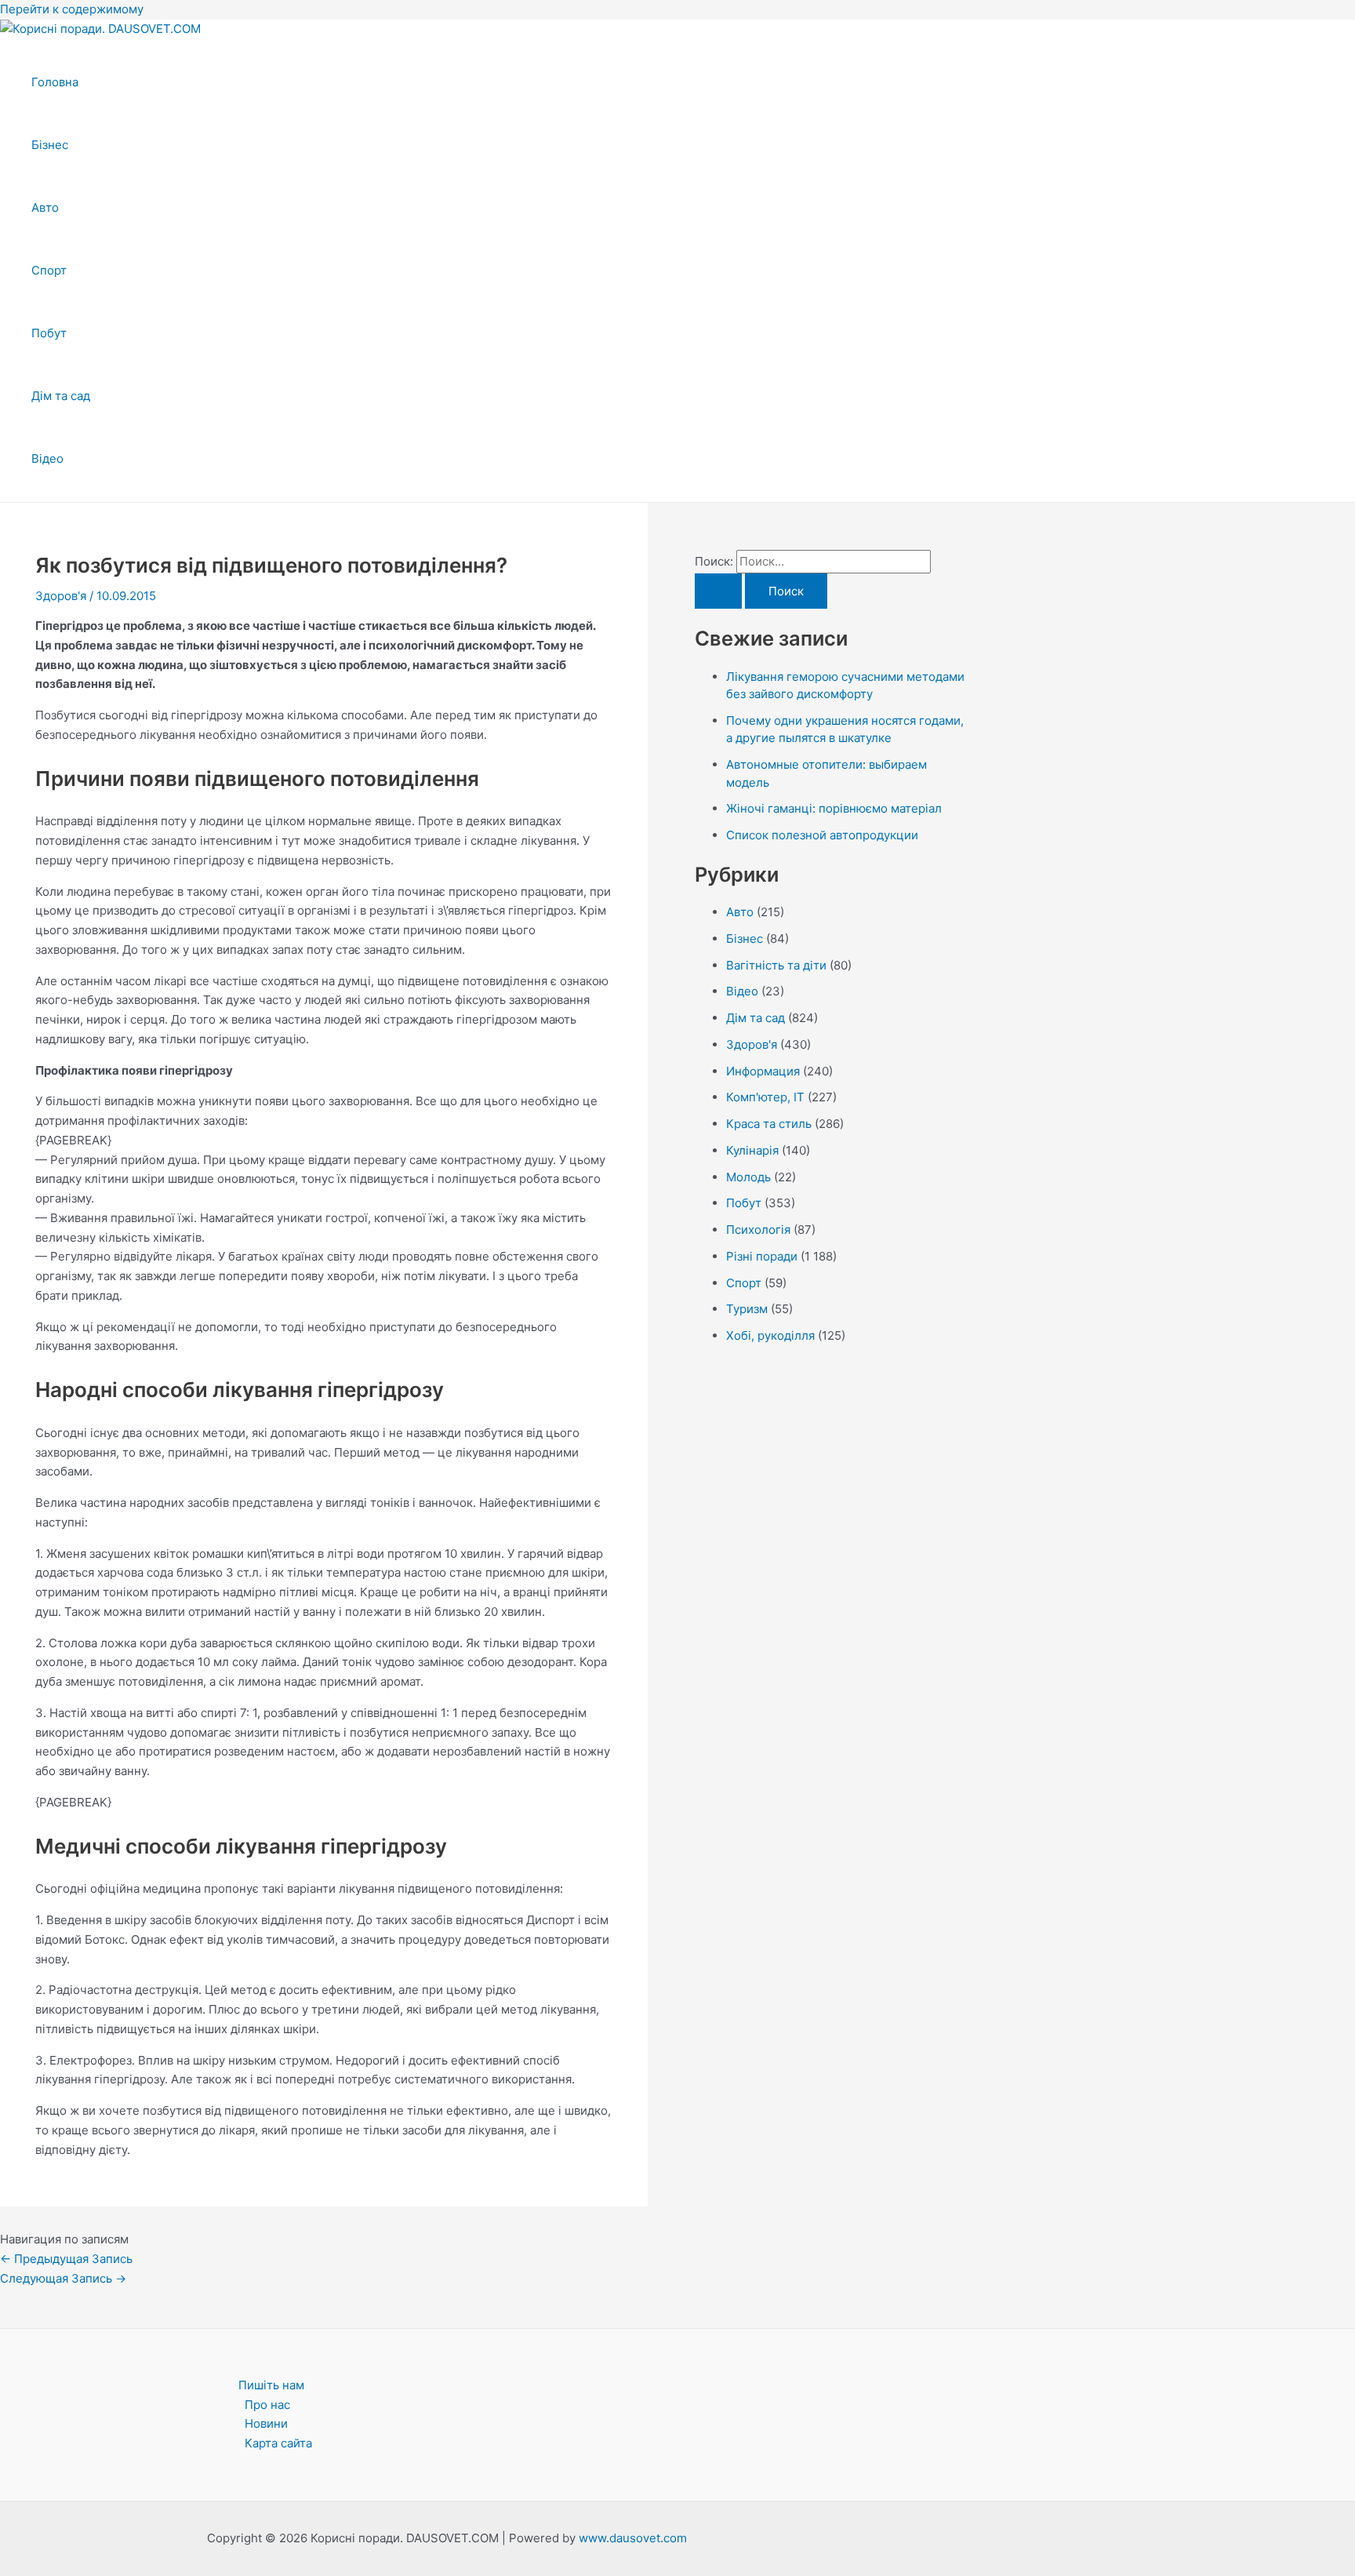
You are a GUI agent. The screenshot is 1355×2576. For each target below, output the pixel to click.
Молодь (748, 1177)
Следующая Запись (63, 2278)
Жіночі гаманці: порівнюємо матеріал (834, 808)
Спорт (49, 270)
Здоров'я (61, 596)
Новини (266, 2423)
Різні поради (762, 1256)
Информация (763, 1071)
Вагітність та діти (776, 965)
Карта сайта (278, 2443)
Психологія (758, 1230)
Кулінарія (752, 1150)
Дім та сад (61, 396)
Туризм (747, 1309)
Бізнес (50, 145)
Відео (47, 458)
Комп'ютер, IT (765, 1097)
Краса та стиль (769, 1124)
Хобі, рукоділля (770, 1335)
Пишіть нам (271, 2385)
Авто (45, 207)
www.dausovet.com (633, 2538)
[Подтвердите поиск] (718, 591)
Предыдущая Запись (66, 2259)
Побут (49, 333)
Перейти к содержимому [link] (72, 9)
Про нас (267, 2405)
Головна (55, 82)
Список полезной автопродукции (822, 835)
